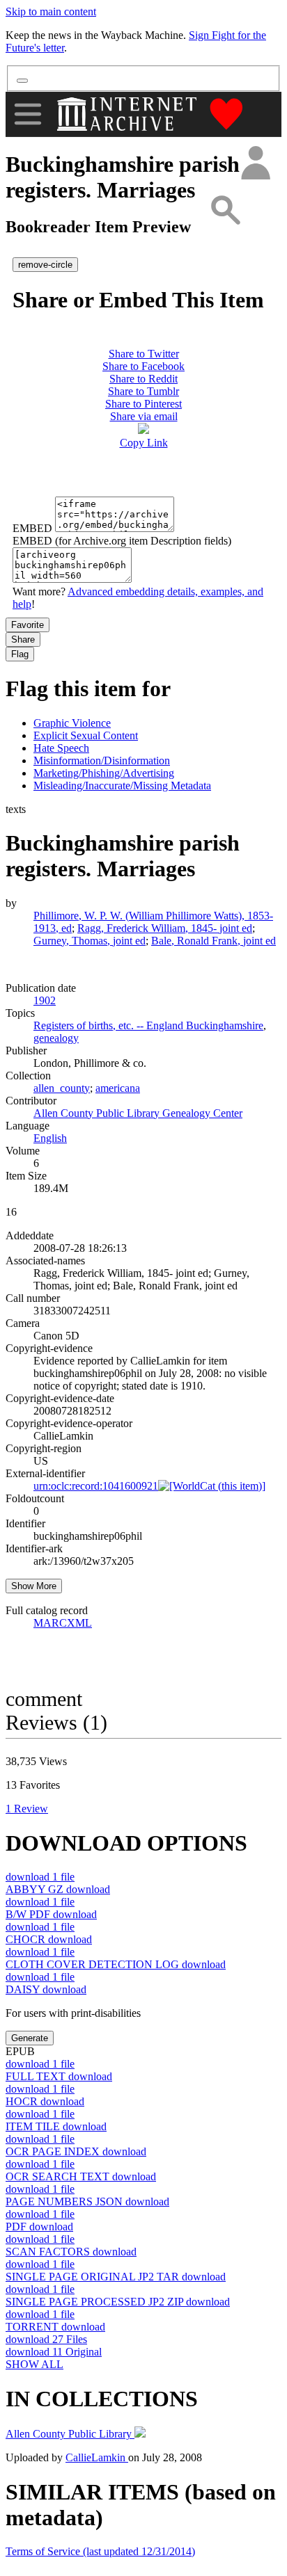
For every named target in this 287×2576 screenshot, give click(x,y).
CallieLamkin (97, 2457)
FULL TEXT (59, 2076)
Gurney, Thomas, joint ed (90, 941)
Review (27, 1809)
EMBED (32, 528)
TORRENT (55, 2327)
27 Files (46, 2339)
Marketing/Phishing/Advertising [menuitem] (104, 773)
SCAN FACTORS (71, 2252)
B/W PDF (51, 1914)
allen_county (62, 1088)
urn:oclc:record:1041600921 (96, 1486)
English (50, 1138)
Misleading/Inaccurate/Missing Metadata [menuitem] (122, 786)
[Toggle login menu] (255, 164)
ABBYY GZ (58, 1889)
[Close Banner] (22, 81)
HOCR (45, 2101)
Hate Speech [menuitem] (61, 748)
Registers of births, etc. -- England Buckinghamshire (148, 1025)
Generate (30, 2038)
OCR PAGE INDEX (76, 2151)
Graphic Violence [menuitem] (72, 723)
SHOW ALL (34, 2364)
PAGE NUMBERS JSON (87, 2201)
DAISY (46, 1989)
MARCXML (63, 1623)
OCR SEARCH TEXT (81, 2176)
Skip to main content (51, 11)
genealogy (56, 1038)
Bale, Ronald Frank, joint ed (214, 941)
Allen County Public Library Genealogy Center (138, 1113)
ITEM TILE (56, 2126)
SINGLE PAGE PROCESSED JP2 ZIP (118, 2302)
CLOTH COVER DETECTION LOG (116, 1964)
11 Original (54, 2352)
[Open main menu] (28, 114)
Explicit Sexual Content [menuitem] (86, 735)
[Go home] (129, 114)
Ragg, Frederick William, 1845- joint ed (165, 928)
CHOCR (49, 1939)
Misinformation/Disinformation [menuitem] (102, 760)
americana (118, 1088)
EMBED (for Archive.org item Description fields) (122, 541)
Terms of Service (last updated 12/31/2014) (100, 2551)
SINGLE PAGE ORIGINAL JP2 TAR (116, 2277)
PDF (39, 2227)
